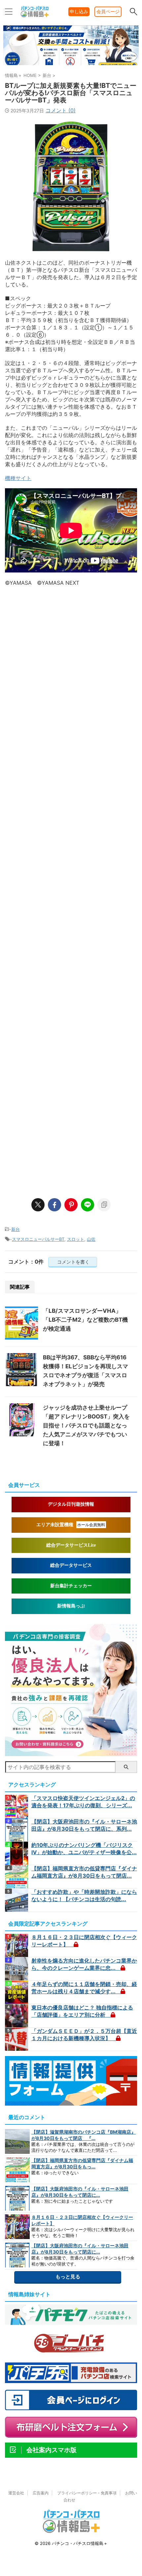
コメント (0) (61, 110)
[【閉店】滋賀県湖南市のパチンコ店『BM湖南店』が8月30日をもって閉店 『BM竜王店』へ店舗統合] (17, 2141)
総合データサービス (71, 1565)
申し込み (79, 11)
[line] (88, 1205)
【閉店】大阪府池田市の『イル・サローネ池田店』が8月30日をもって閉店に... (80, 2192)
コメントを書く (73, 1262)
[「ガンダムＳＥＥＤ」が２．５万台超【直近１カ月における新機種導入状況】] (17, 2039)
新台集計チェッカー (71, 1586)
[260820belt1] (71, 64)
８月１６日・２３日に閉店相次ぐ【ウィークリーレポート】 (82, 2220)
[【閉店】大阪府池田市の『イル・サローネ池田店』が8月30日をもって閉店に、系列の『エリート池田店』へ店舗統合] (17, 1830)
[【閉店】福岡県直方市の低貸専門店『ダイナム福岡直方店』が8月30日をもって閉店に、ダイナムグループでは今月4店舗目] (17, 1877)
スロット (76, 1239)
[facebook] (54, 1205)
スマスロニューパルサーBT (38, 1239)
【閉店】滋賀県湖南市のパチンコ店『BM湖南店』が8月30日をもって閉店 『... (84, 2135)
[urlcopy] (104, 1205)
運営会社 (16, 2493)
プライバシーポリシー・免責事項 (87, 2493)
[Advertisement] (71, 889)
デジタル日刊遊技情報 (71, 1504)
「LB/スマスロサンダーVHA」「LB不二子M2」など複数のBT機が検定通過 (85, 1320)
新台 (16, 1229)
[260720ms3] (71, 1753)
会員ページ (108, 11)
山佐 (91, 1239)
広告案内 (41, 2493)
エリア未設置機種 (71, 1525)
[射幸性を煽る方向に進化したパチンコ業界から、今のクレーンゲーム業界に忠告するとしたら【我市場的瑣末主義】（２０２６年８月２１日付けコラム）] (17, 1969)
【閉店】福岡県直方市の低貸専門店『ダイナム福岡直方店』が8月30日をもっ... (82, 2163)
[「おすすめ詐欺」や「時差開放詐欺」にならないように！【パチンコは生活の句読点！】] (17, 1900)
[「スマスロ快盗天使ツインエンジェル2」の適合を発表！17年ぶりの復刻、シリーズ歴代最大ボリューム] (17, 1806)
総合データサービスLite (71, 1545)
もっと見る (68, 2277)
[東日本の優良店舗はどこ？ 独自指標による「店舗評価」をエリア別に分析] (17, 2016)
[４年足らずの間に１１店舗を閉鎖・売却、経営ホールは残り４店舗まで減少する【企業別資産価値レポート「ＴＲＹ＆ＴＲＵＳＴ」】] (17, 1992)
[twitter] (38, 1205)
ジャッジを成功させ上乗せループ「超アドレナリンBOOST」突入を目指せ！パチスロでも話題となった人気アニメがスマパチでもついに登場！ (86, 1425)
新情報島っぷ (71, 1606)
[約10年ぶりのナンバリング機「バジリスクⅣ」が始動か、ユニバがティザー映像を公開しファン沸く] (17, 1853)
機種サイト (18, 478)
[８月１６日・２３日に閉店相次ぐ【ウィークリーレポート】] (17, 1945)
